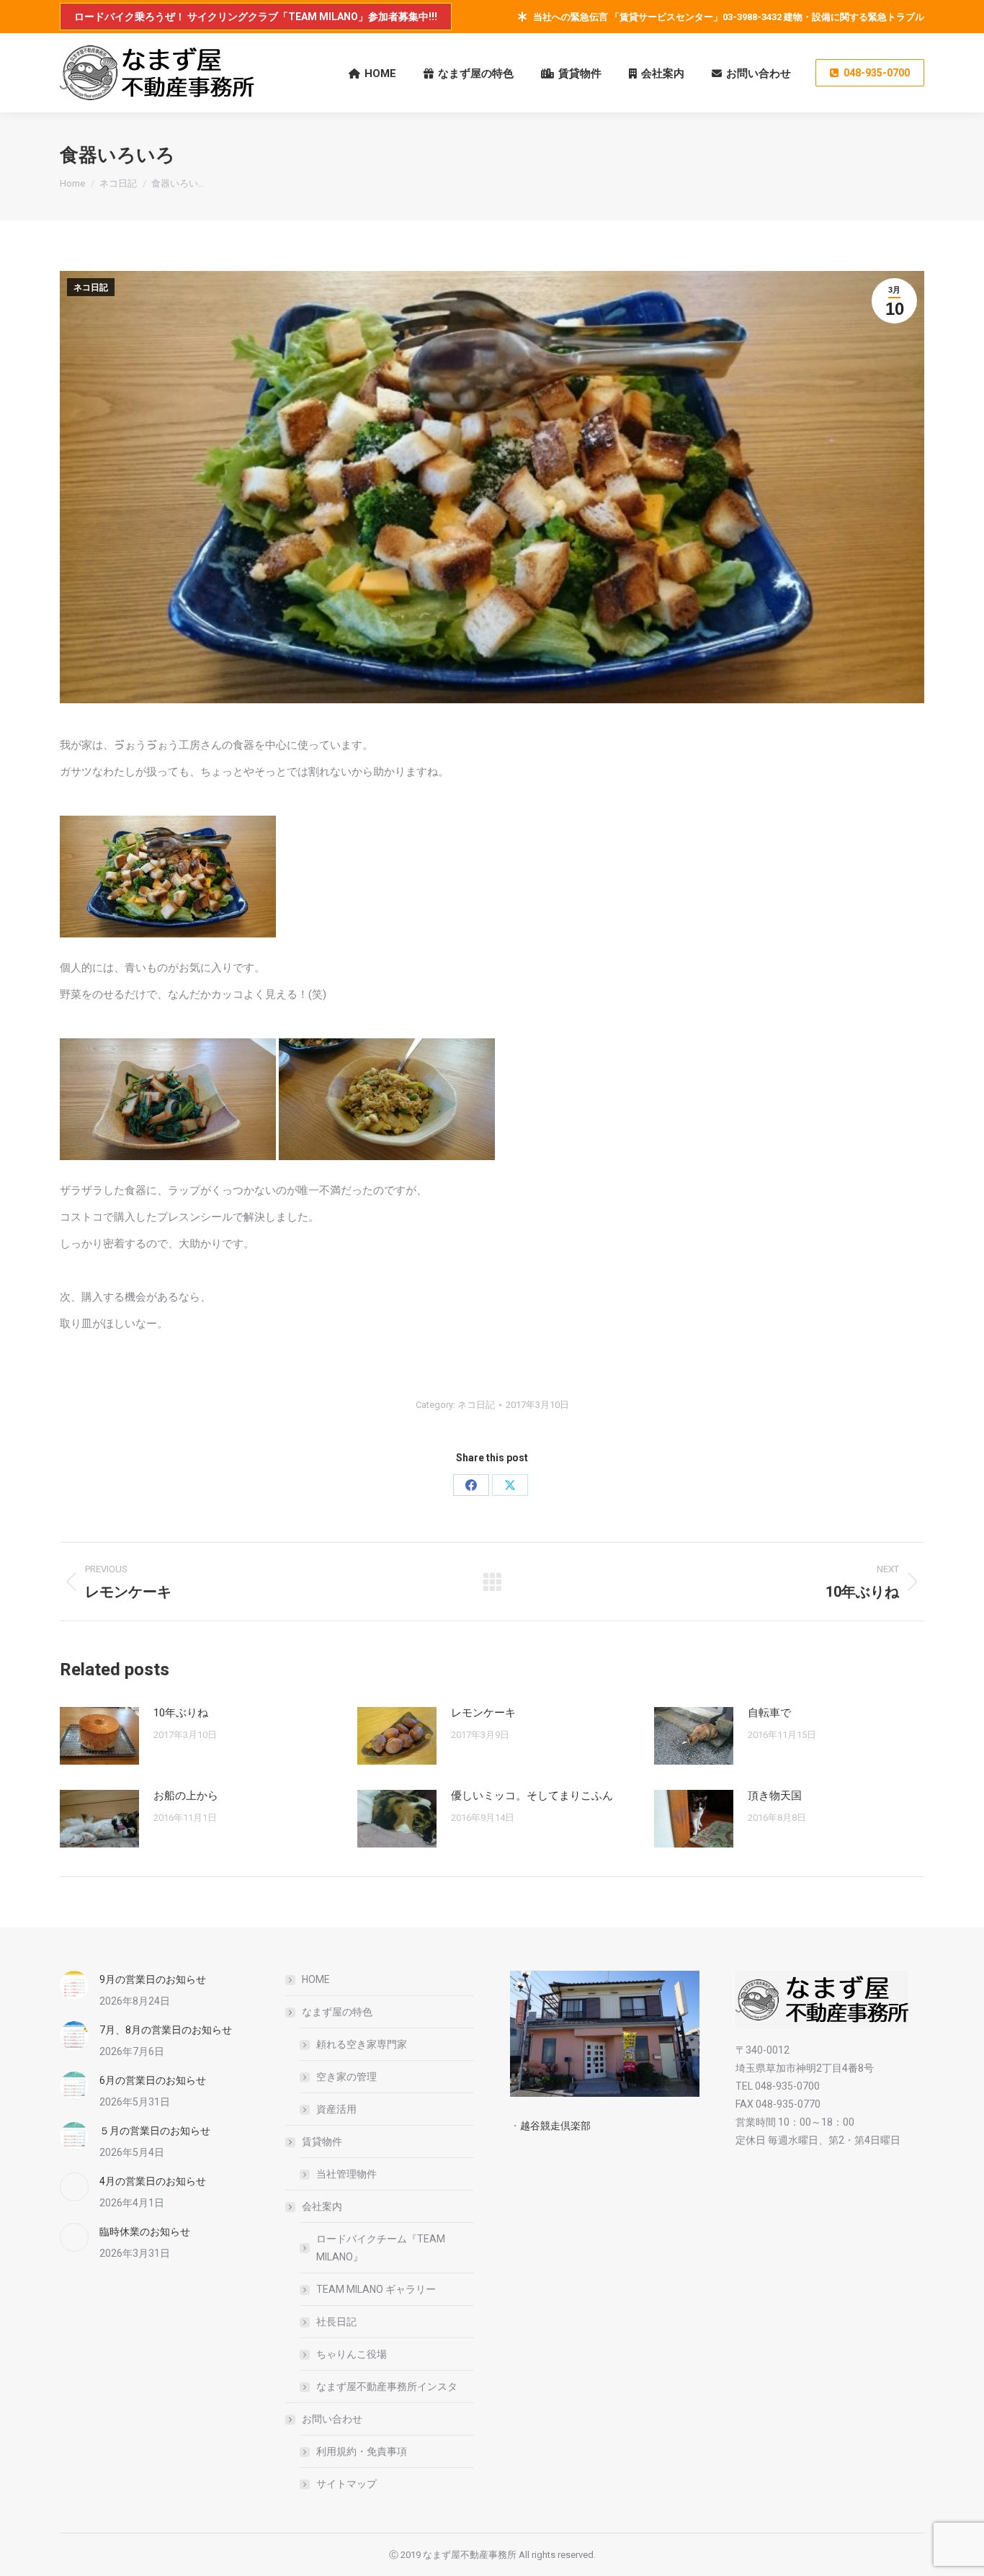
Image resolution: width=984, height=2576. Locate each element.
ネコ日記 (91, 288)
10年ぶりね (181, 1713)
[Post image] (99, 1736)
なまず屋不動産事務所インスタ (387, 2386)
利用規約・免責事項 (362, 2451)
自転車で (769, 1713)
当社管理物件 (346, 2174)
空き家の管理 (346, 2077)
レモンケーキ (483, 1713)
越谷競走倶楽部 (555, 2126)
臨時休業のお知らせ (145, 2232)
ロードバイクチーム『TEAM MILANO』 (381, 2248)
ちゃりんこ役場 (352, 2354)
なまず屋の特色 (337, 2012)
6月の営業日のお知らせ (153, 2080)
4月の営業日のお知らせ (153, 2181)
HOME (316, 1979)
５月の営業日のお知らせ (155, 2131)
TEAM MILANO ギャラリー (376, 2289)
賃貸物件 (322, 2142)
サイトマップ (346, 2484)
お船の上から (186, 1796)
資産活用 (336, 2109)
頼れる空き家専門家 (362, 2044)
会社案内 (322, 2206)
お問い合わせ (332, 2419)
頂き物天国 (775, 1796)
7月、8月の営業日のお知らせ (166, 2030)
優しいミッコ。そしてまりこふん (532, 1796)
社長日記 (336, 2322)
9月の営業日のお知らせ (153, 1979)
